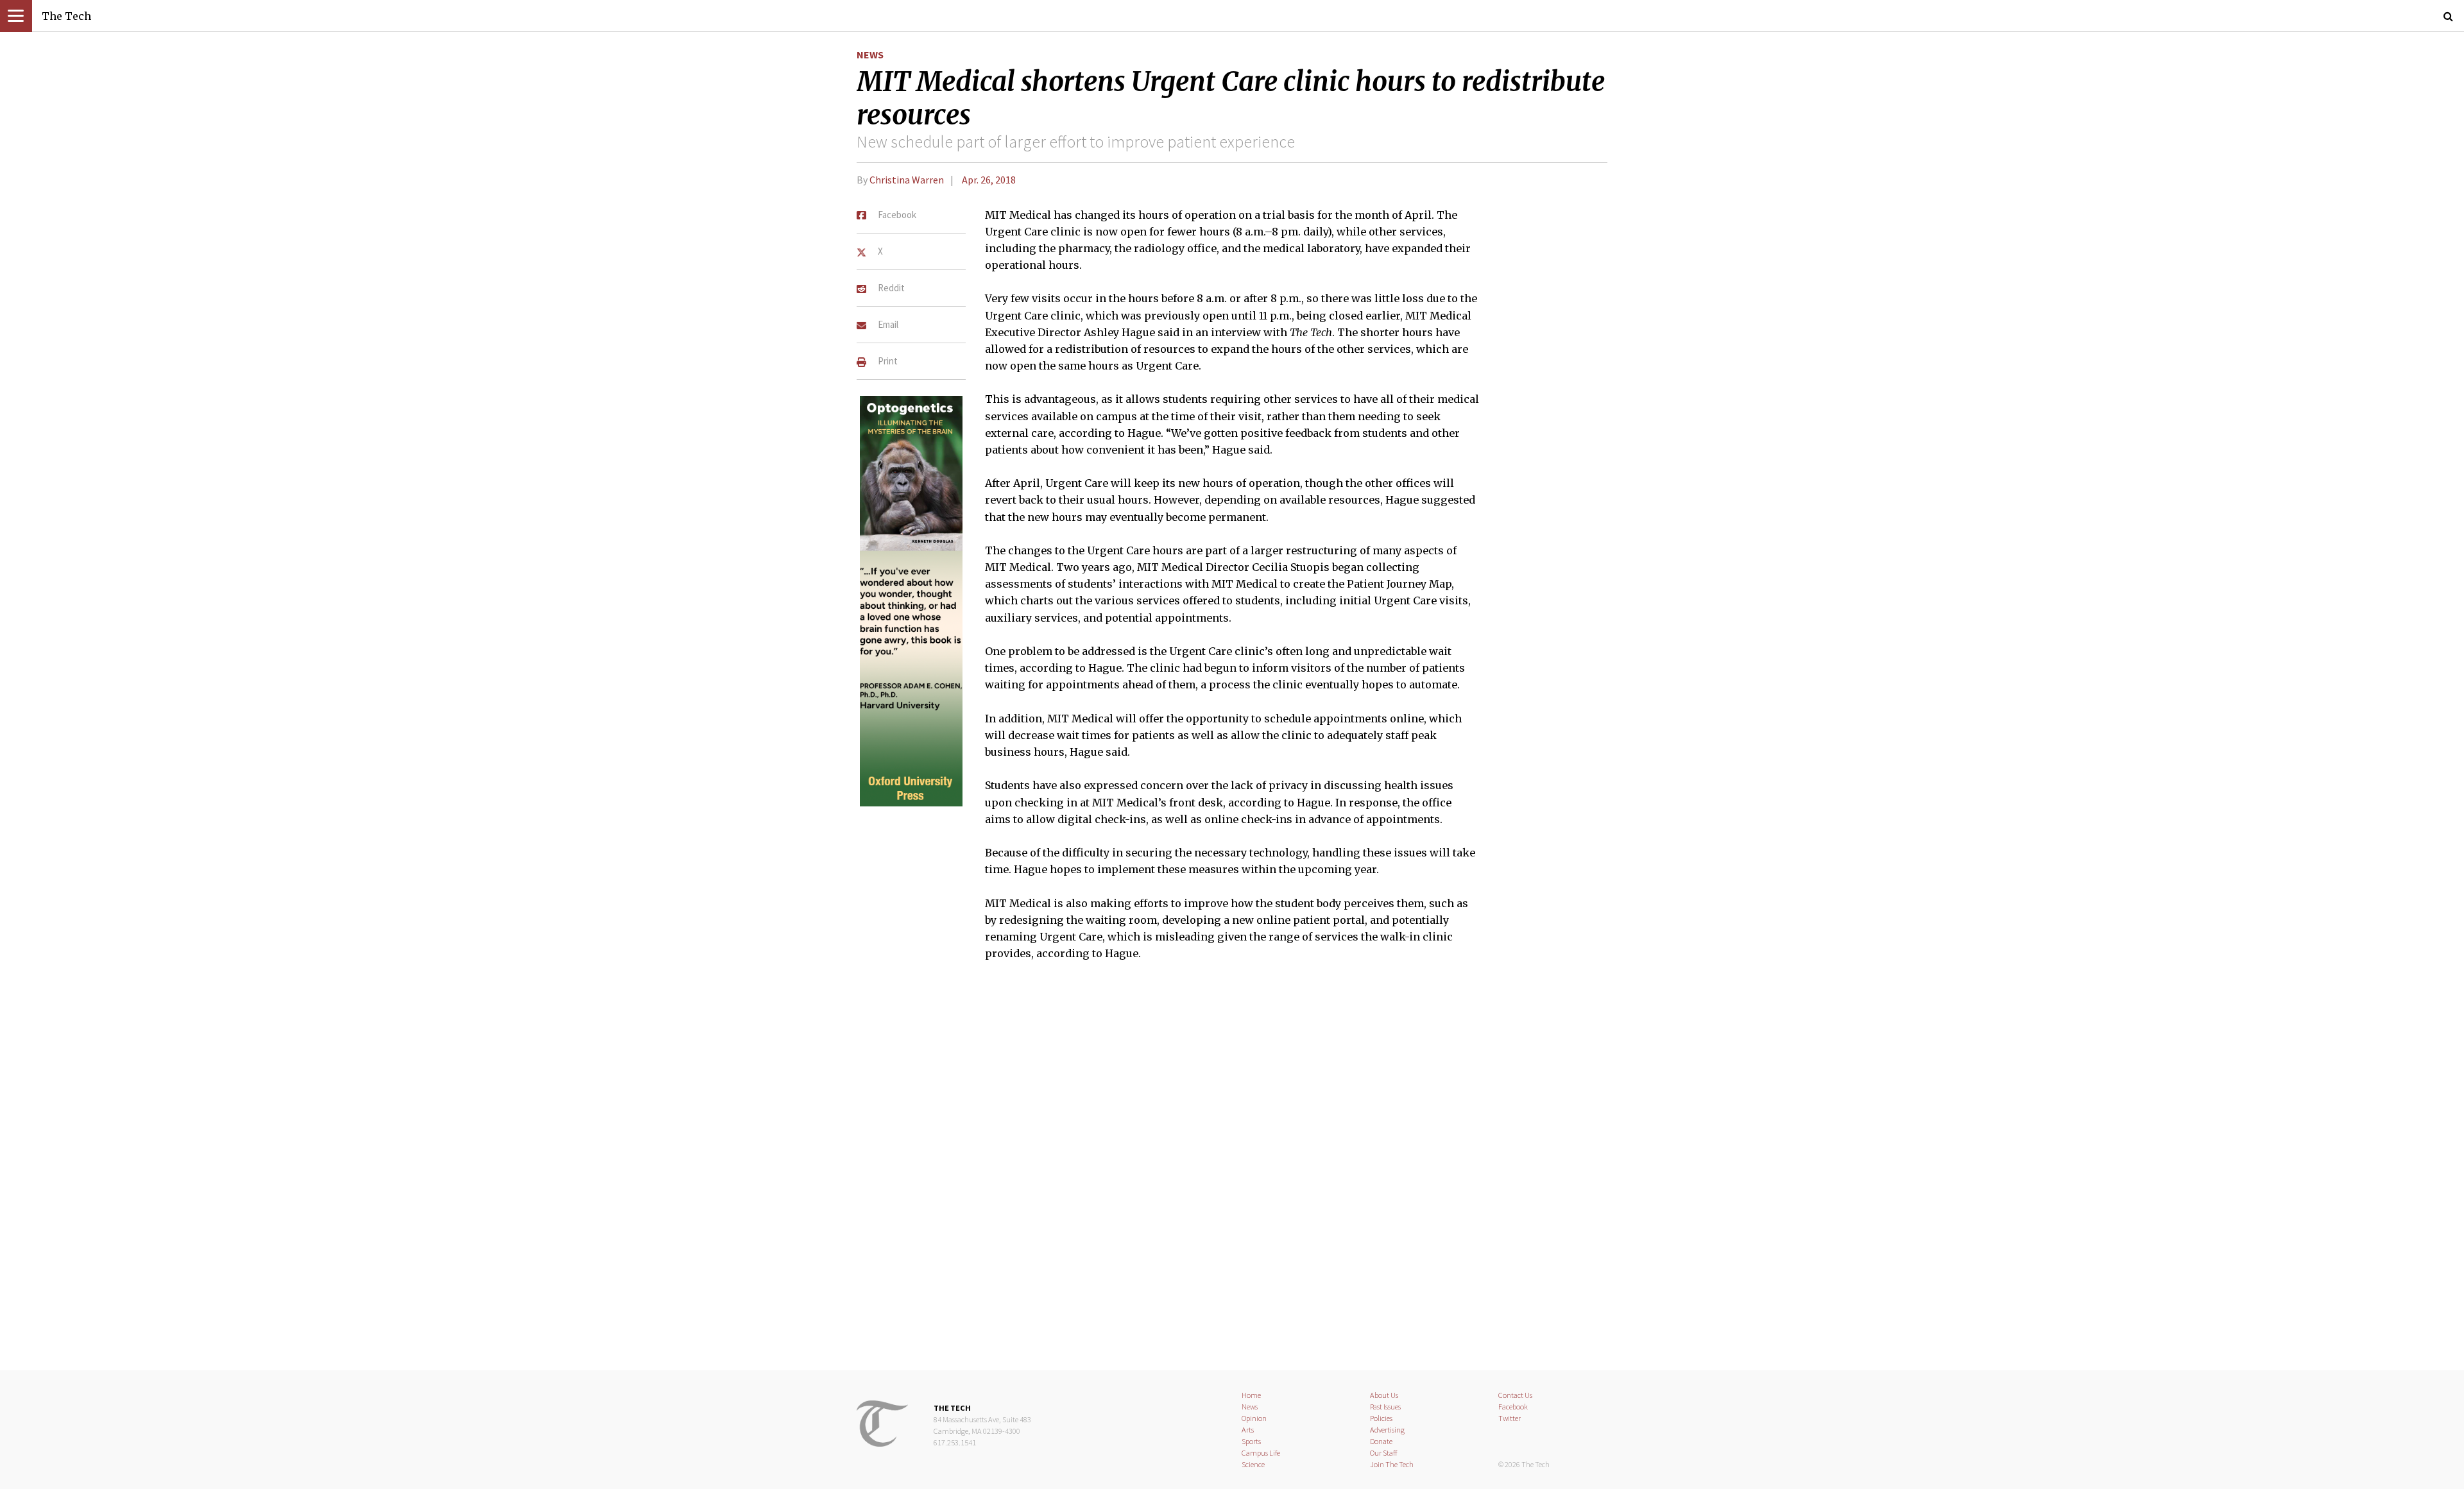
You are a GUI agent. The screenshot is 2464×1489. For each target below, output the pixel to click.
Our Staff (1384, 1453)
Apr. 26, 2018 (989, 180)
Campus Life (1261, 1453)
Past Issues (1385, 1407)
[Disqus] (1232, 1173)
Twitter (1510, 1418)
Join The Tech (1392, 1464)
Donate (1381, 1441)
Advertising (1387, 1430)
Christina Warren (907, 180)
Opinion (1254, 1418)
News (870, 55)
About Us (1384, 1395)
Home (1251, 1395)
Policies (1381, 1418)
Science (1253, 1464)
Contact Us (1515, 1395)
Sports (1251, 1441)
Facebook (1513, 1407)
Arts (1248, 1430)
